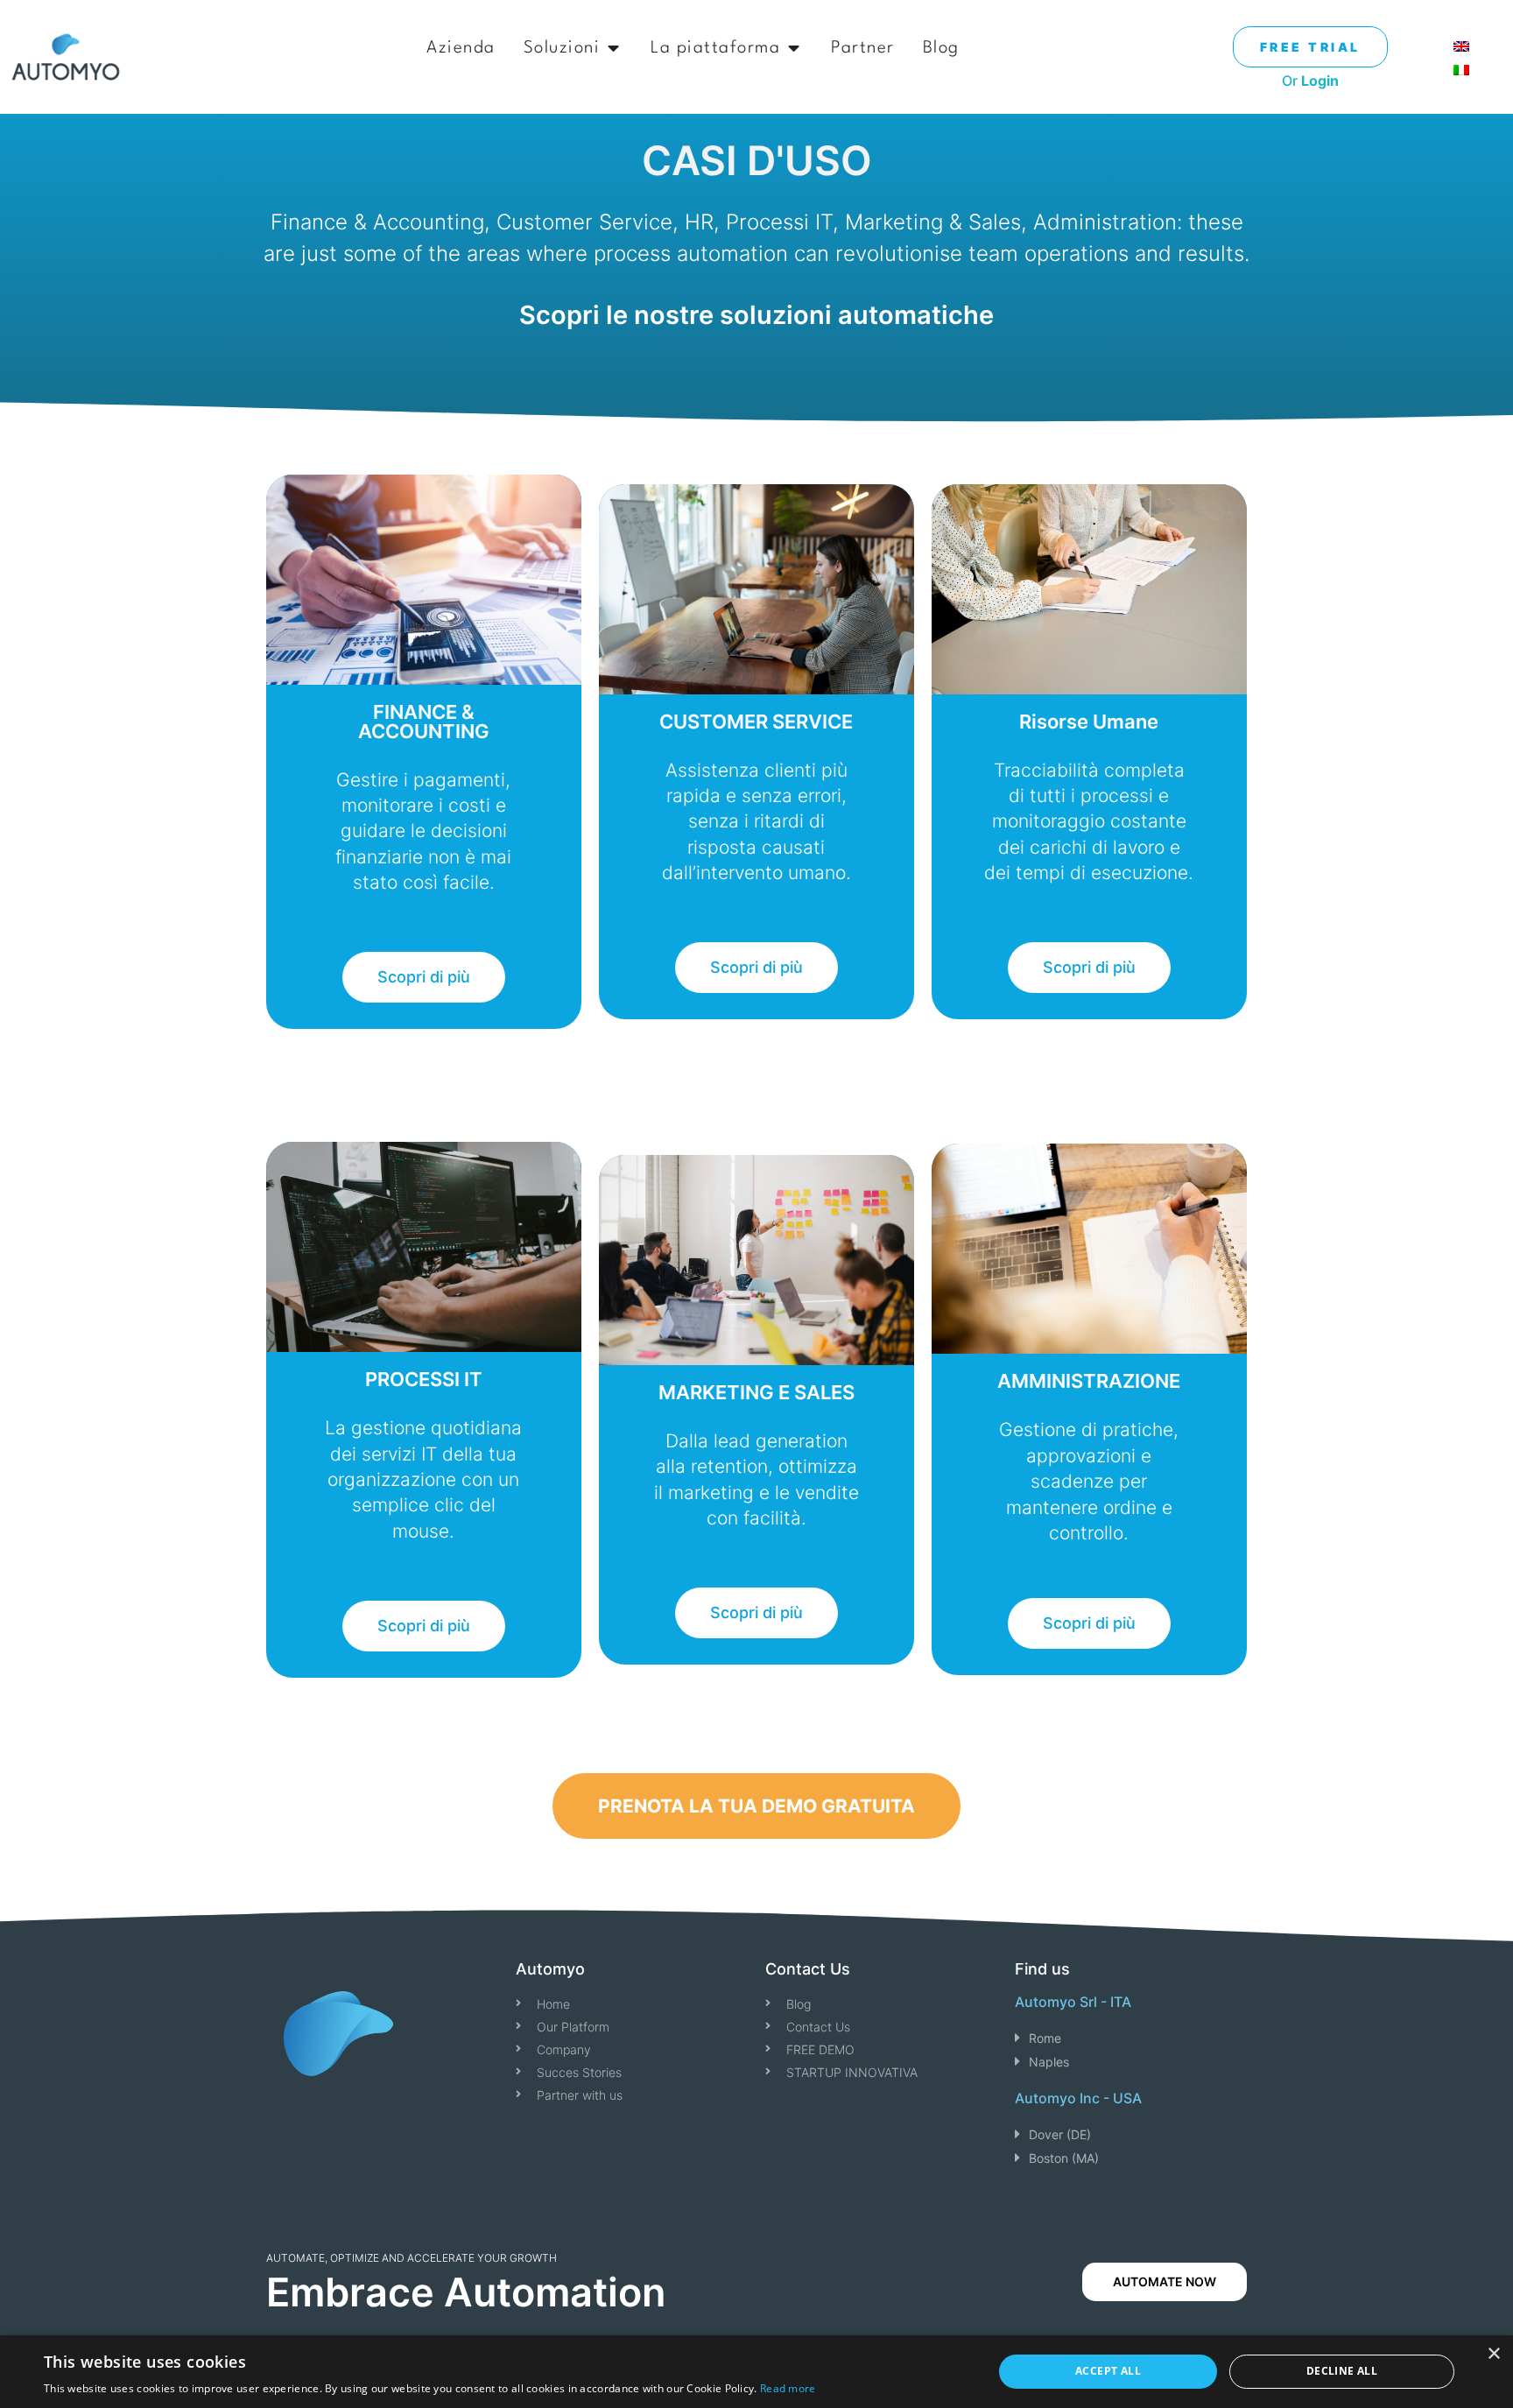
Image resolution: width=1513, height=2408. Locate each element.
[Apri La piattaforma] (794, 49)
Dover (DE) (1060, 2134)
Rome (1045, 2038)
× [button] (1493, 2354)
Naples (1049, 2062)
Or (1310, 81)
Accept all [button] (1108, 2371)
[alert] (756, 2372)
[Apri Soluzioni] (613, 49)
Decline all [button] (1342, 2371)
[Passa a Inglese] (1461, 45)
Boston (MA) (1064, 2158)
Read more (788, 2388)
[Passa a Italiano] (1461, 69)
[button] (1131, 2038)
